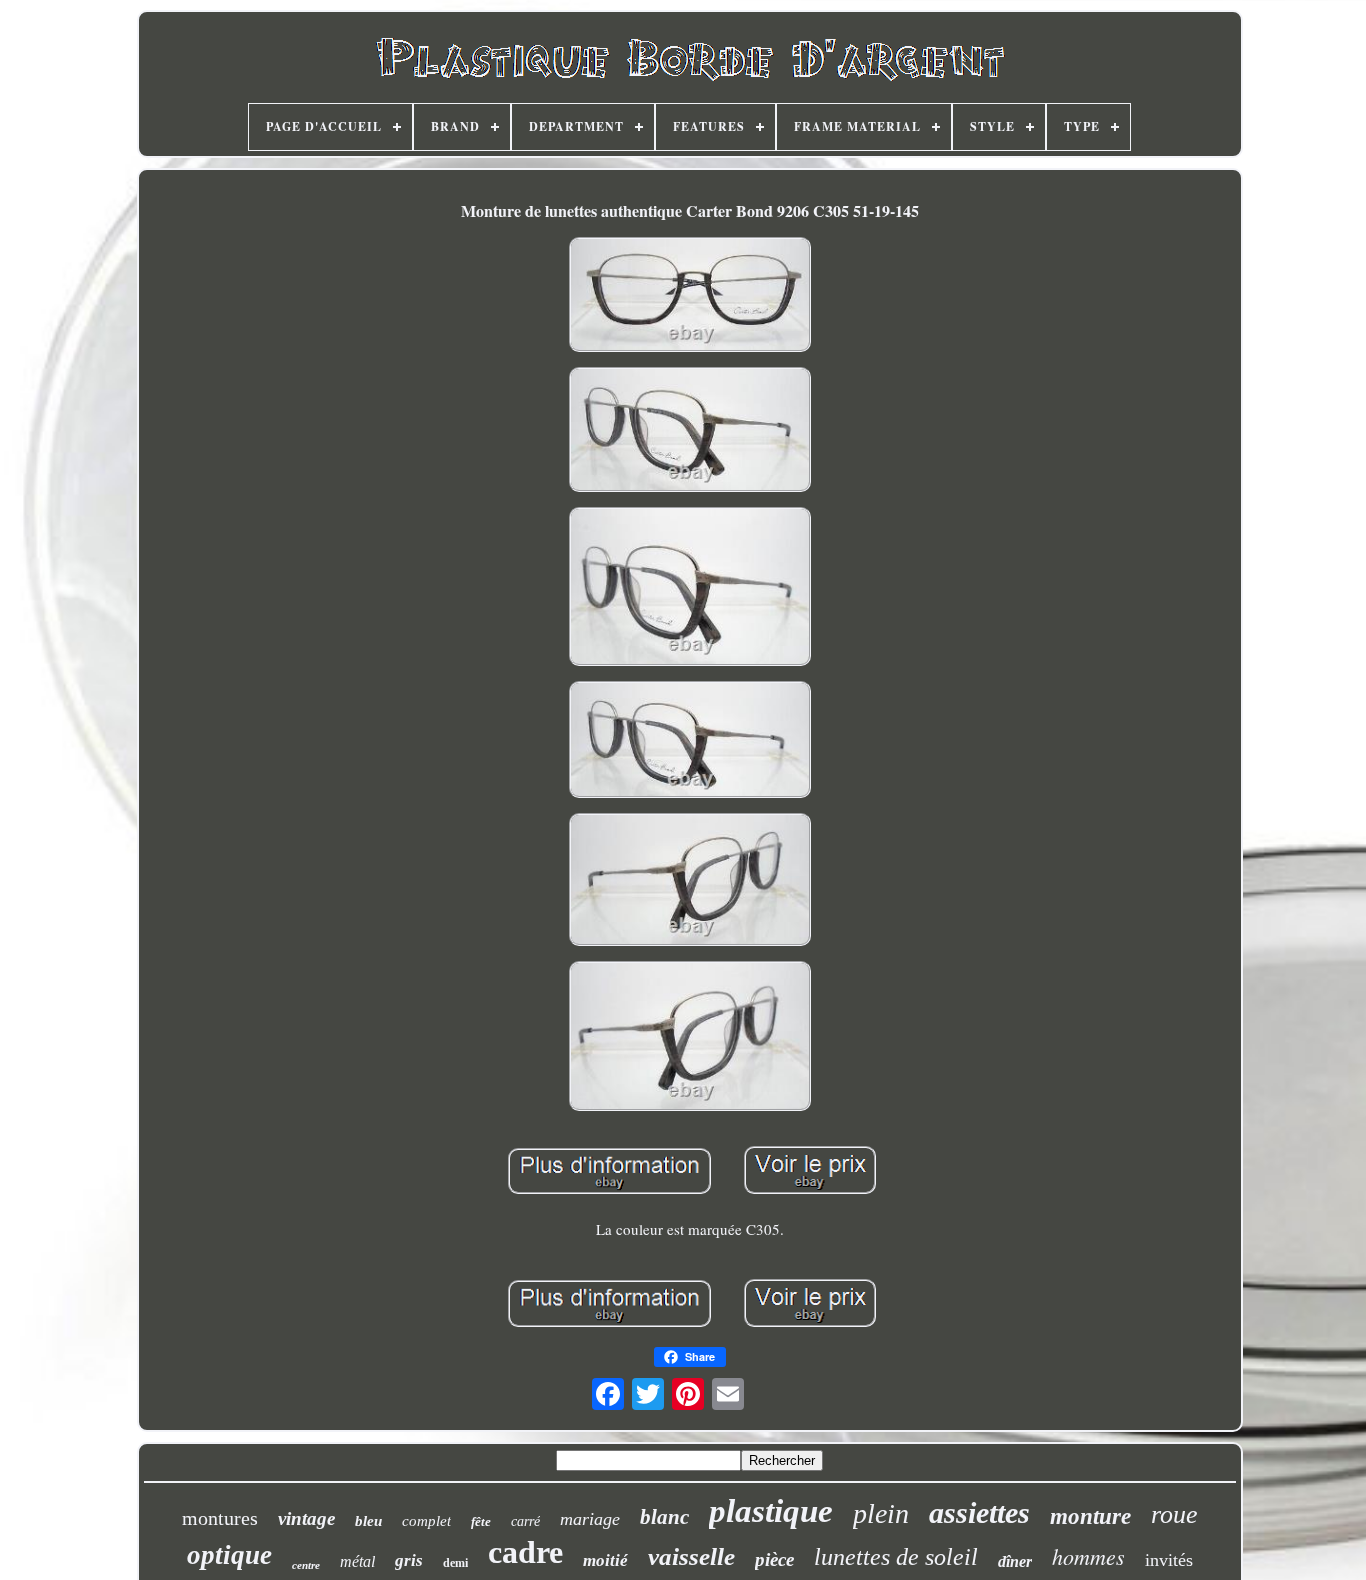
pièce (774, 1559)
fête (481, 1521)
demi (455, 1563)
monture (1090, 1516)
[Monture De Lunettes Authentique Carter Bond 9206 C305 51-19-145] (690, 296)
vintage (306, 1518)
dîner (1015, 1561)
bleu (368, 1521)
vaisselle (691, 1556)
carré (525, 1521)
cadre (525, 1552)
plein (881, 1513)
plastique (771, 1511)
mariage (590, 1519)
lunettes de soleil (896, 1557)
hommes (1088, 1556)
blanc (664, 1517)
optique (229, 1555)
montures (220, 1518)
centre (306, 1565)
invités (1169, 1560)
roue (1174, 1514)
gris (409, 1560)
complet (426, 1521)
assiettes (979, 1512)
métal (357, 1561)
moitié (605, 1560)
